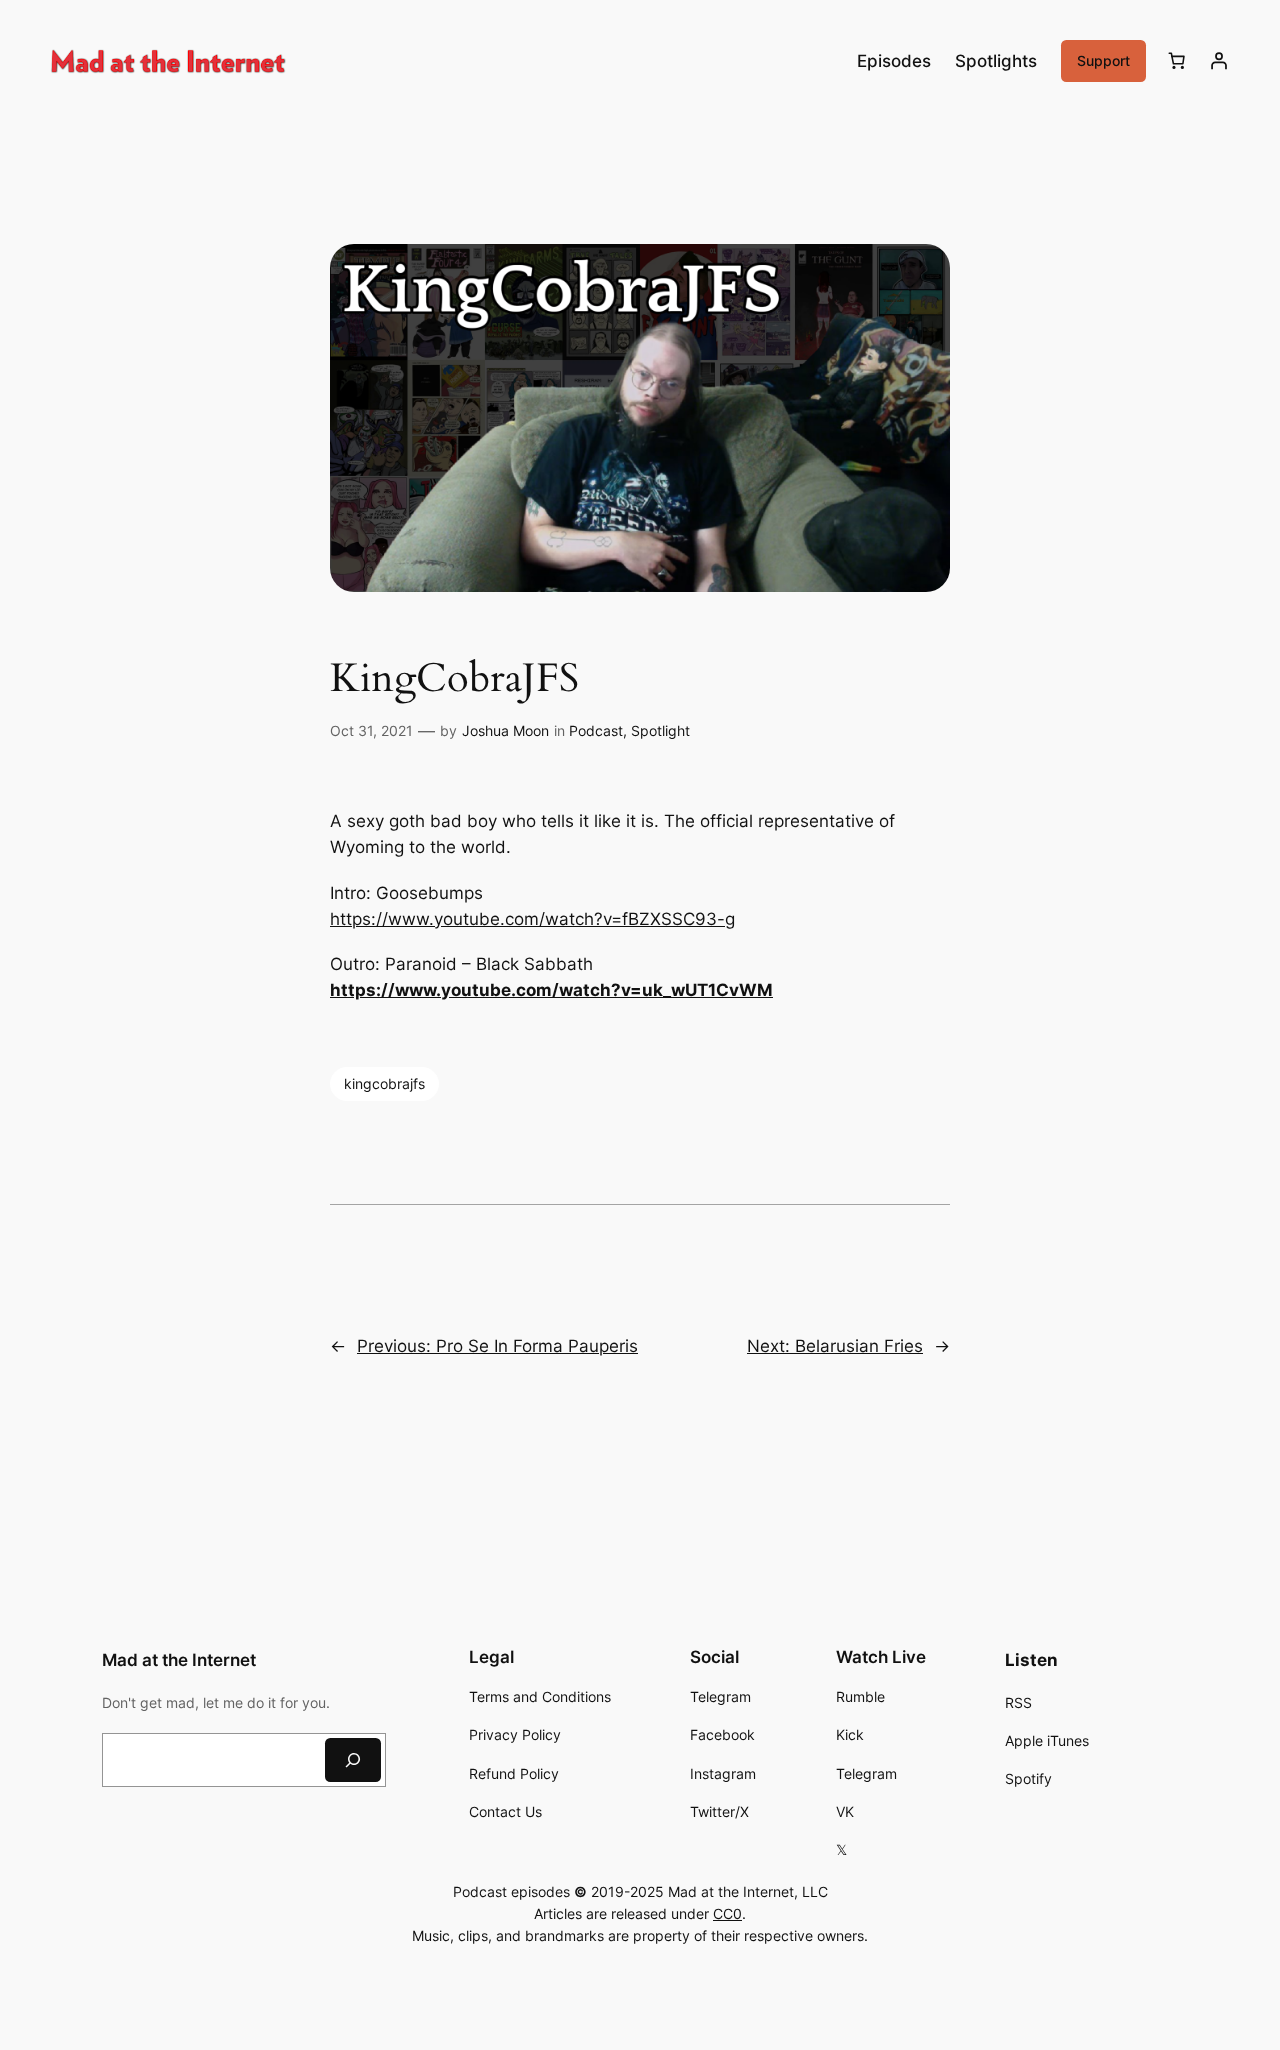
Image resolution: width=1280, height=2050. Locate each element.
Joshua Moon (505, 730)
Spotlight (660, 730)
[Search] (353, 1759)
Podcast (596, 730)
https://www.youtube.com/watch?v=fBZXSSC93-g (532, 919)
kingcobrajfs (384, 1083)
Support (1103, 60)
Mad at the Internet (179, 1660)
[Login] (1219, 61)
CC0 (727, 1913)
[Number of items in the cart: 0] (1177, 61)
